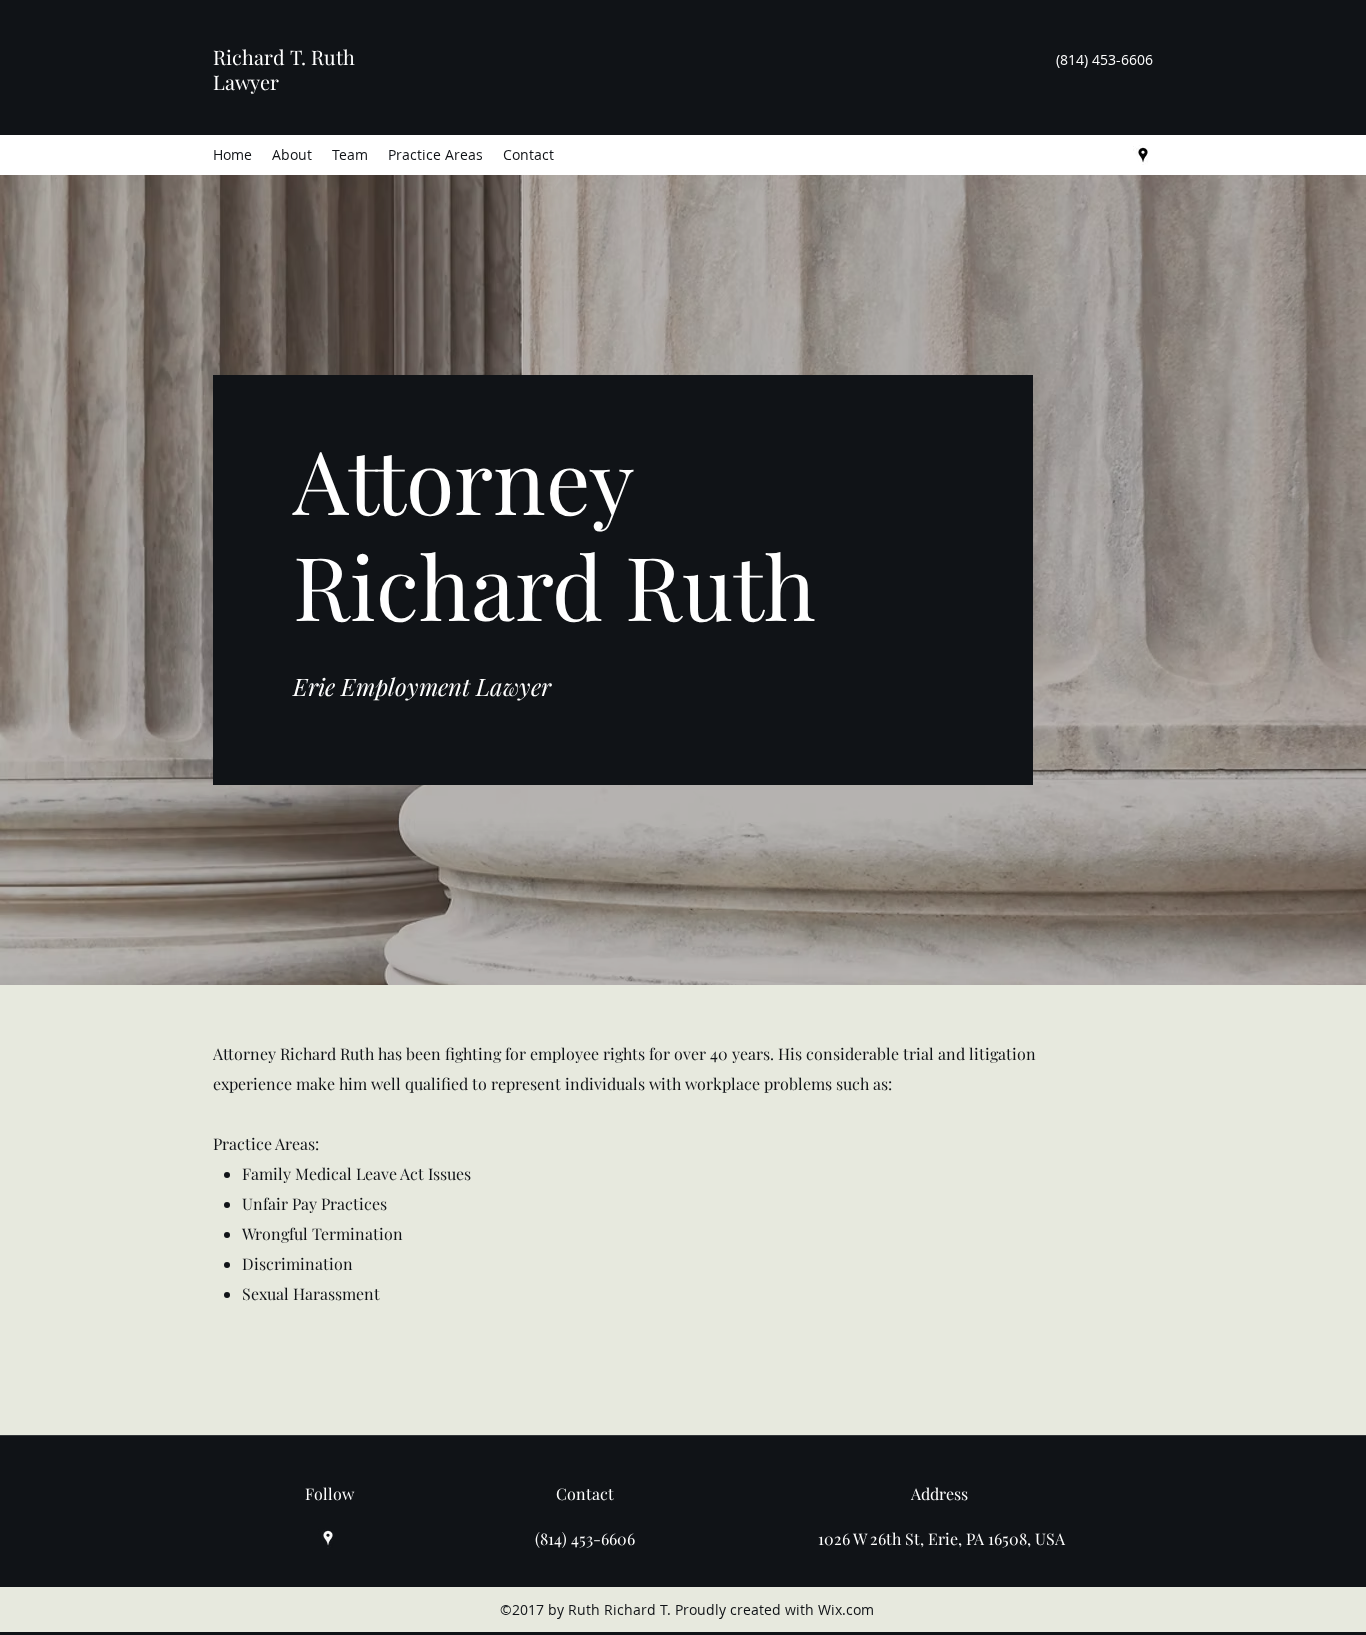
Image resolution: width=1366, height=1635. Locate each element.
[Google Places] (1143, 155)
